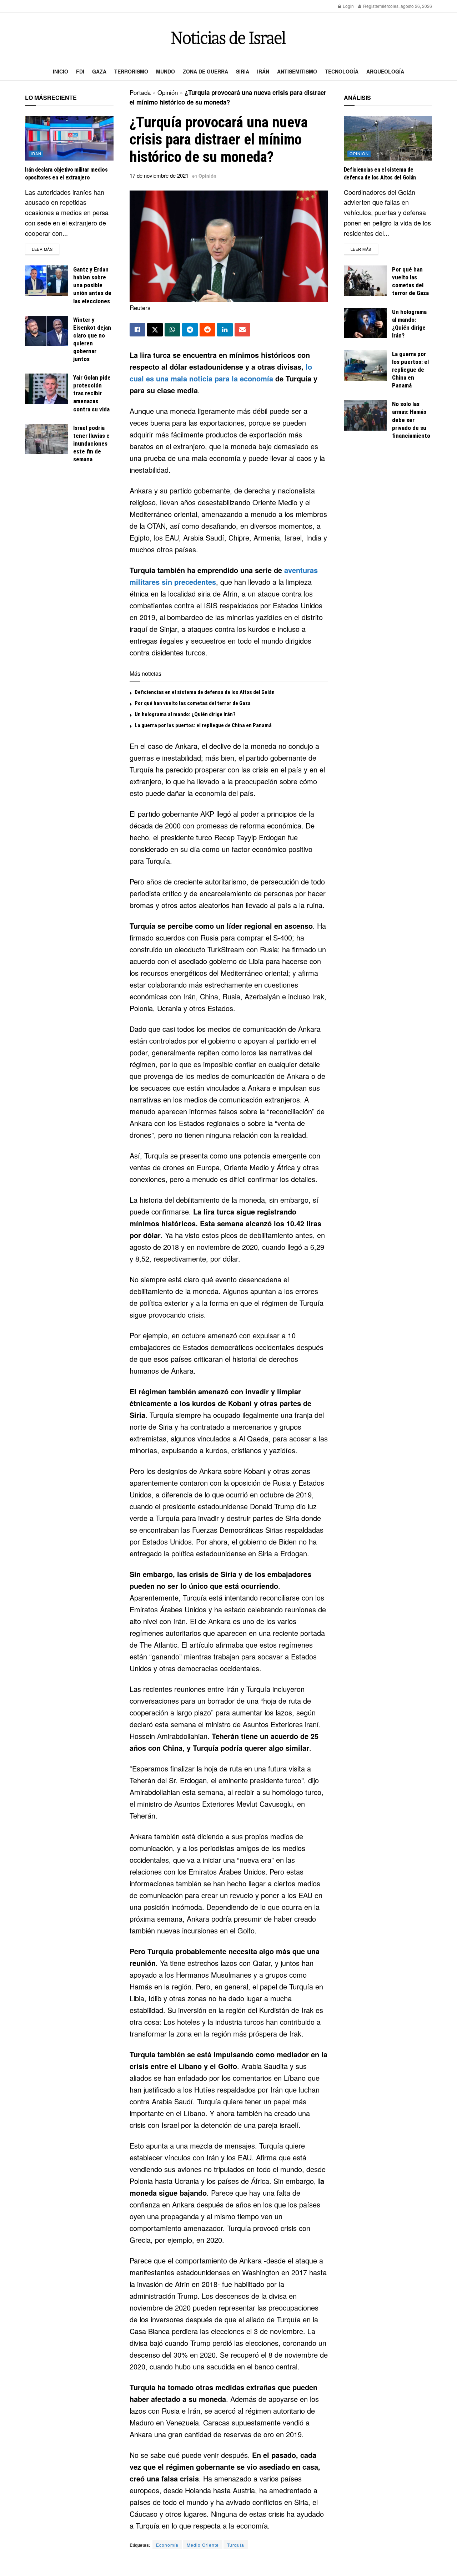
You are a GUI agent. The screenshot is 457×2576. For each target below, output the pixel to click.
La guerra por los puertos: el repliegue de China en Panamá (203, 725)
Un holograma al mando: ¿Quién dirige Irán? (185, 714)
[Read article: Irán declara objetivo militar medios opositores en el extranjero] (69, 138)
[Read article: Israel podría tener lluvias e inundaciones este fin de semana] (46, 439)
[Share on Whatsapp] (172, 330)
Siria (243, 71)
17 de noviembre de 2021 (159, 175)
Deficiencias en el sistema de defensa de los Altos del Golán (205, 692)
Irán (263, 71)
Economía (167, 2545)
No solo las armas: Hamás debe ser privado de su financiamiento (411, 420)
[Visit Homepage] (228, 38)
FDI (80, 71)
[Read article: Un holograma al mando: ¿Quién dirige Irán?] (365, 323)
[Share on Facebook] (137, 330)
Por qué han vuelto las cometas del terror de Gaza (193, 703)
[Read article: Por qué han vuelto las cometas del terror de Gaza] (365, 281)
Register (371, 6)
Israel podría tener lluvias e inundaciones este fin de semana (91, 443)
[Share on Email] (242, 330)
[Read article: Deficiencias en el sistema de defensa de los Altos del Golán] (388, 138)
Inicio (61, 71)
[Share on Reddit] (207, 330)
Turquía (236, 2545)
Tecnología (342, 71)
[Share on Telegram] (190, 330)
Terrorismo (131, 71)
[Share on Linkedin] (225, 330)
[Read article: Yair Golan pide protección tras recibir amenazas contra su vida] (46, 389)
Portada (140, 92)
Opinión (168, 92)
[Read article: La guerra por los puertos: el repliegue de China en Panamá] (365, 365)
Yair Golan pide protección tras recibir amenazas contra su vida (92, 393)
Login (348, 6)
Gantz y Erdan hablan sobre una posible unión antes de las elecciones (92, 285)
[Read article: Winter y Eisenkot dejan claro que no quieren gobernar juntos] (46, 331)
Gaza (99, 71)
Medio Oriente (203, 2545)
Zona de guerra (205, 71)
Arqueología (385, 71)
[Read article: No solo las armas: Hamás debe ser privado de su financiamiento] (365, 415)
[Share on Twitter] (155, 330)
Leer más (46, 249)
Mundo (165, 71)
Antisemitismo (297, 71)
